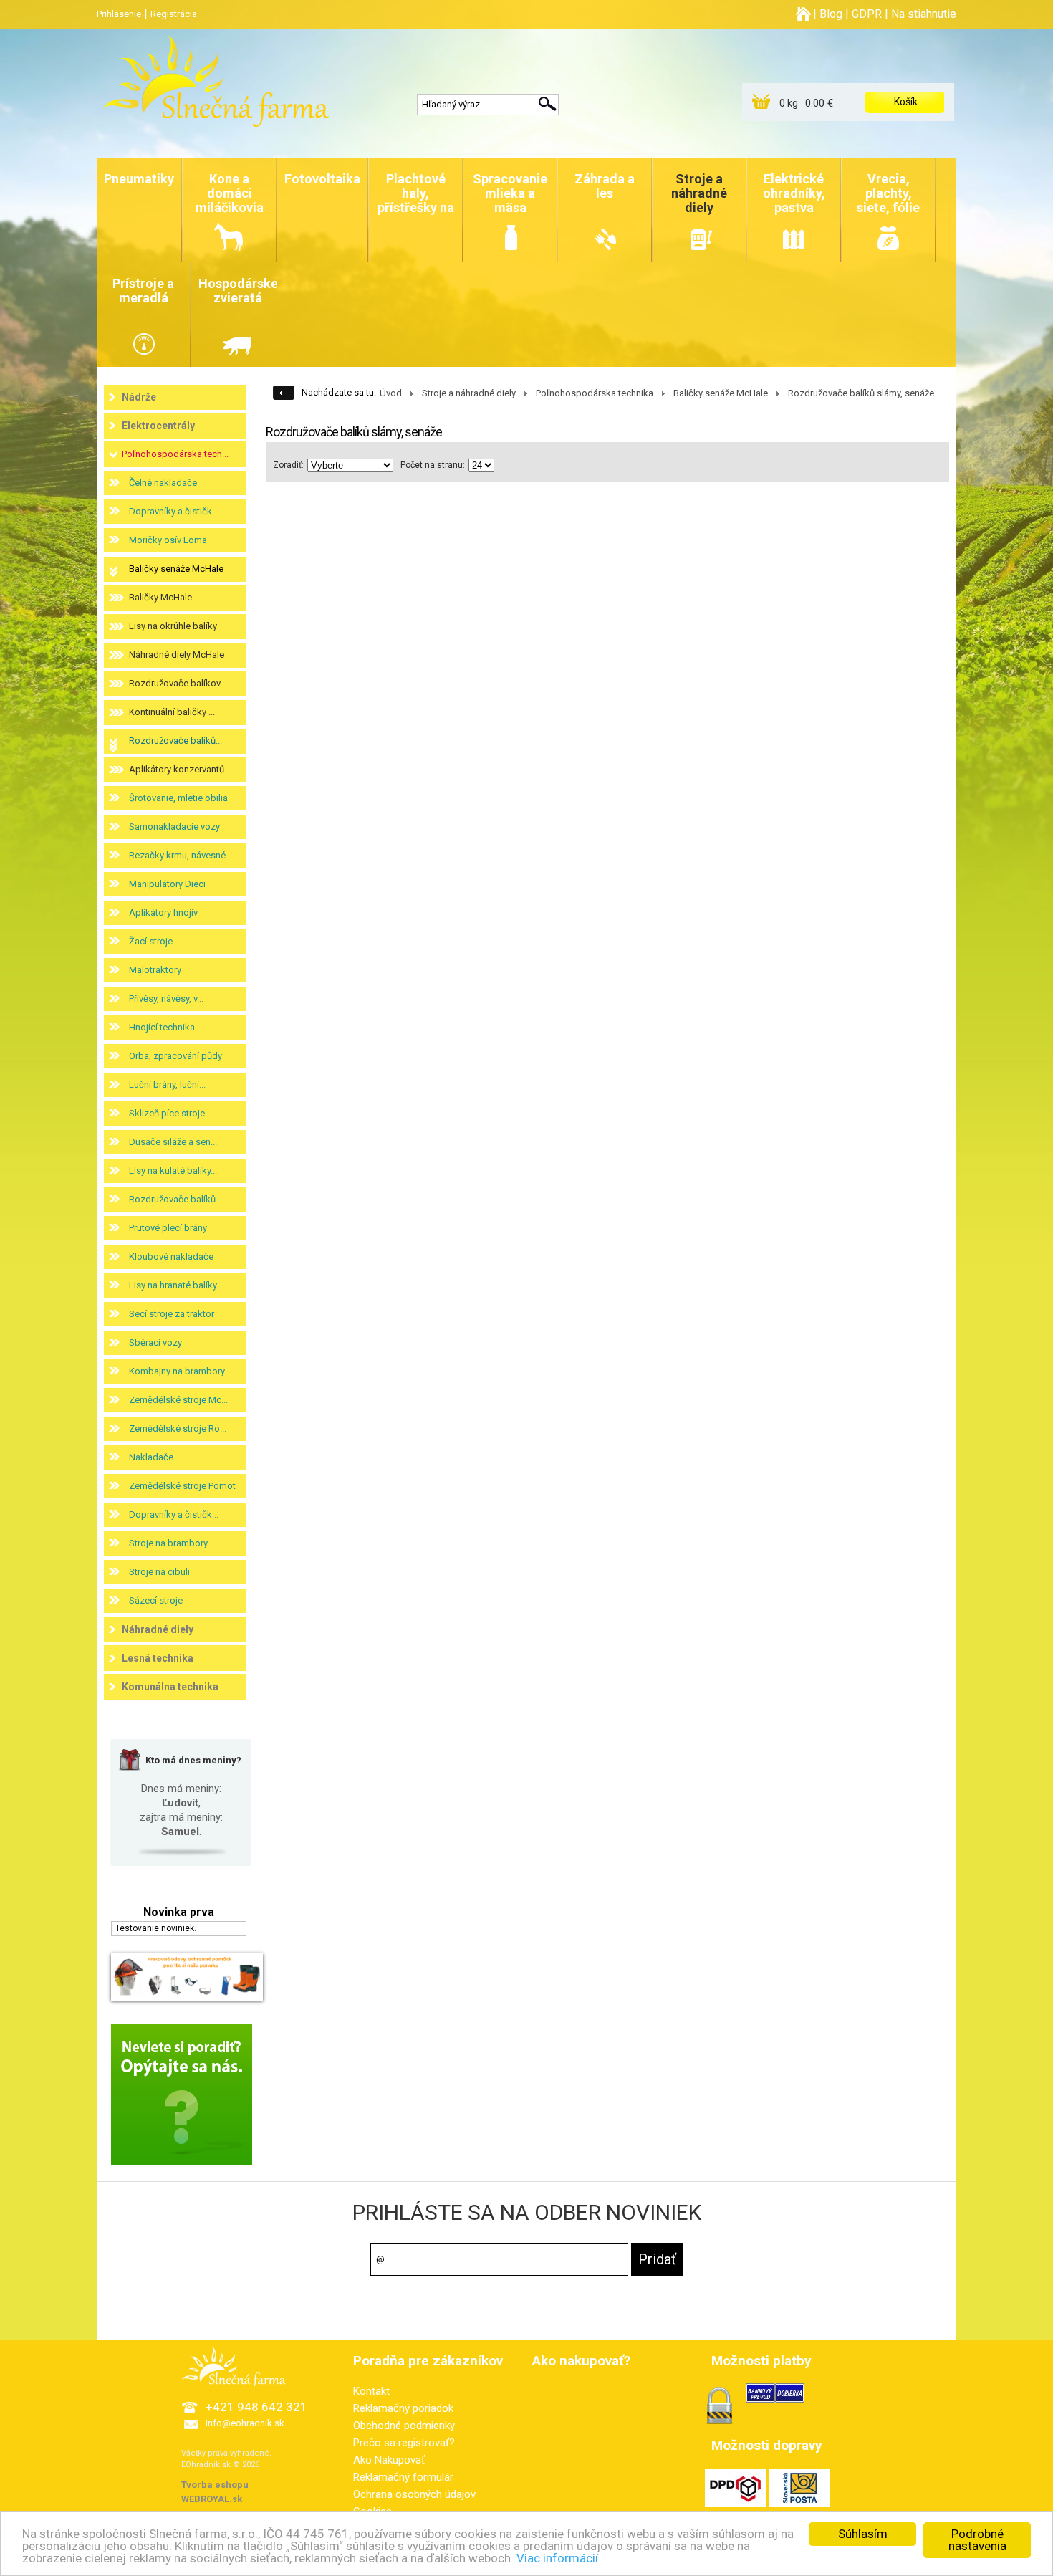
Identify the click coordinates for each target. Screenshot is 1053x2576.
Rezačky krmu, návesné (177, 855)
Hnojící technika (162, 1027)
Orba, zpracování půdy (175, 1056)
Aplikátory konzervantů (177, 769)
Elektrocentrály (158, 426)
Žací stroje (151, 941)
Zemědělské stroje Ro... (178, 1428)
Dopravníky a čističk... (174, 511)
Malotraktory (155, 970)
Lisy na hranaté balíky (173, 1285)
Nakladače (151, 1457)
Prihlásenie (119, 14)
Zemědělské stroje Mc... (178, 1400)
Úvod (391, 393)
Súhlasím (863, 2534)
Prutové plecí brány (168, 1228)
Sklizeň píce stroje (167, 1113)
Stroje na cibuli (159, 1572)
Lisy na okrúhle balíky (173, 626)
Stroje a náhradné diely (469, 393)
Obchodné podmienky (404, 2426)
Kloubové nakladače (171, 1256)
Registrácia (174, 14)
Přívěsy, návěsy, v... (166, 999)
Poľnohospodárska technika (595, 393)
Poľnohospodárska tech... (175, 454)
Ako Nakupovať (389, 2460)
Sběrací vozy (155, 1342)
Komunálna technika (170, 1687)
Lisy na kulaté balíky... (173, 1170)
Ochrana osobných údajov (414, 2494)
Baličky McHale (160, 597)
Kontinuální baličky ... (172, 712)
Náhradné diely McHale (177, 655)
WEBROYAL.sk (212, 2499)
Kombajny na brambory (177, 1371)
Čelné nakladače (163, 483)
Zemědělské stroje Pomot (182, 1486)
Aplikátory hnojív (163, 913)
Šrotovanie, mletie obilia (178, 798)
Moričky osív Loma (168, 540)
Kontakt (371, 2391)
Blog (831, 14)
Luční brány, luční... (167, 1084)
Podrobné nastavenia (977, 2540)
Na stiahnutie (924, 14)
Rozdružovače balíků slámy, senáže (861, 393)
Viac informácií (557, 2558)
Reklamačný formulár (403, 2477)
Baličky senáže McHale (176, 569)
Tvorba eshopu (215, 2485)
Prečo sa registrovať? (404, 2443)
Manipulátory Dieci (167, 884)
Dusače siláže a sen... (173, 1142)
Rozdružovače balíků (172, 1199)
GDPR (867, 14)
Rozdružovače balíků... (175, 741)
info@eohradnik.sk (245, 2423)
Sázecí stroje (156, 1600)
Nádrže (139, 397)
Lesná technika (158, 1658)
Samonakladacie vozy (174, 827)
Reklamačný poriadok (403, 2408)
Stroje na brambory (168, 1543)
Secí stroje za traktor (172, 1314)
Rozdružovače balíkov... (178, 683)
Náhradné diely (158, 1629)
